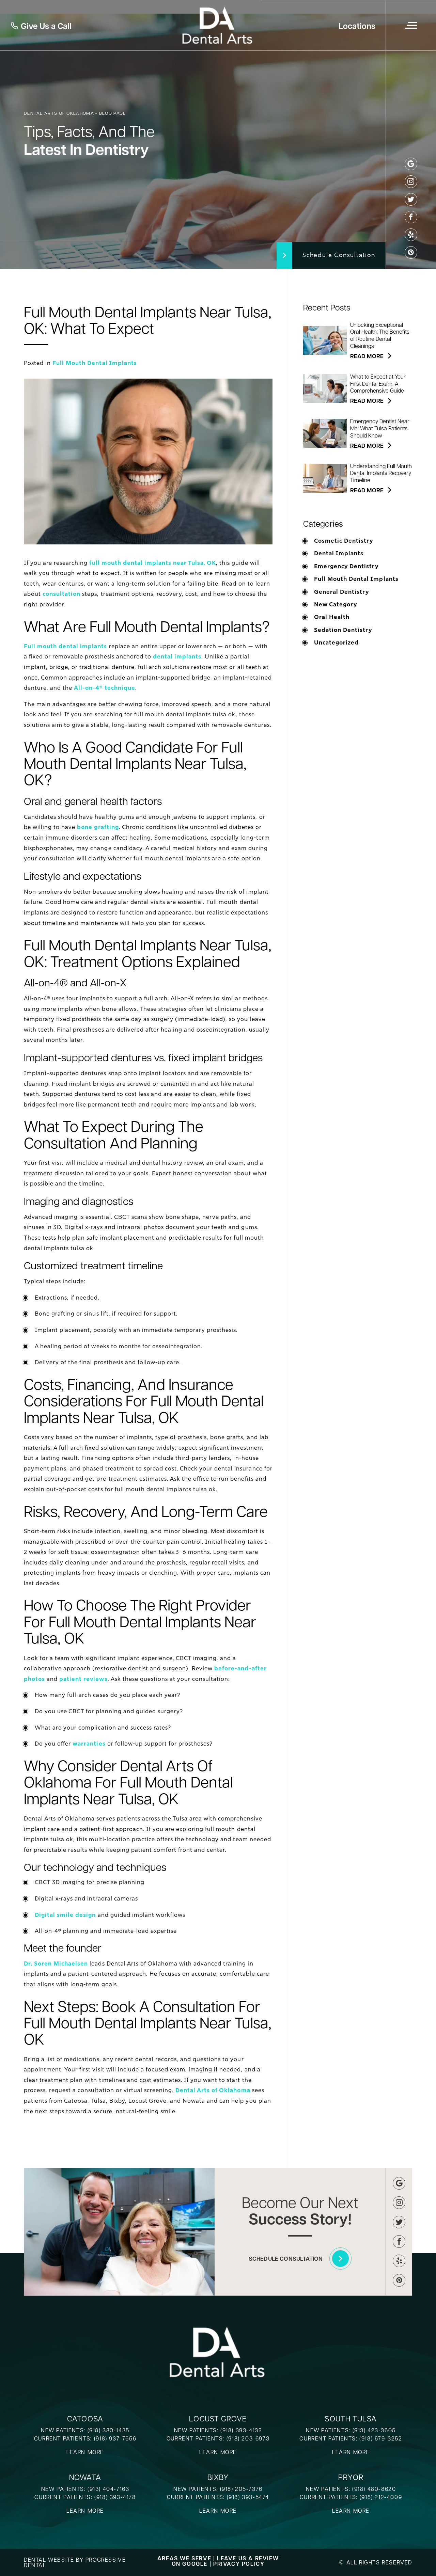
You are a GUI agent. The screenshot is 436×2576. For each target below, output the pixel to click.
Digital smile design (65, 1915)
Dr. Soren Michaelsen (56, 1964)
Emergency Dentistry (346, 567)
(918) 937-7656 (115, 2438)
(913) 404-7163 (108, 2489)
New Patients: (197, 2489)
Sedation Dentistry (343, 630)
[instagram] (411, 182)
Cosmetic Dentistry (344, 541)
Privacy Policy (239, 2564)
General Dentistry (341, 592)
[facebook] (411, 217)
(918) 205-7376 (241, 2489)
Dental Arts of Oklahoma (213, 2090)
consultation (61, 594)
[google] (411, 164)
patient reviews (83, 1679)
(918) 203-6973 (248, 2438)
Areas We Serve (184, 2558)
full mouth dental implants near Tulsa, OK (153, 563)
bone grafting (98, 827)
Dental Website (49, 2559)
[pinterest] (411, 252)
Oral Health (332, 617)
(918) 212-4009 (381, 2497)
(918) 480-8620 (374, 2489)
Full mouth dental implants (66, 646)
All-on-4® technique (104, 688)
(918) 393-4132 (241, 2430)
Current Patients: (196, 2497)
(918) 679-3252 (381, 2438)
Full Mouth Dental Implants (95, 363)
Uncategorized (336, 643)
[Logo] (218, 25)
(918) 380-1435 (108, 2430)
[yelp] (411, 235)
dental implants (177, 657)
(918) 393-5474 (247, 2497)
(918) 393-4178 (115, 2497)
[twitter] (411, 199)
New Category (336, 605)
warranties (89, 1744)
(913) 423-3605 (374, 2430)
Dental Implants (339, 554)
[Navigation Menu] (411, 25)
